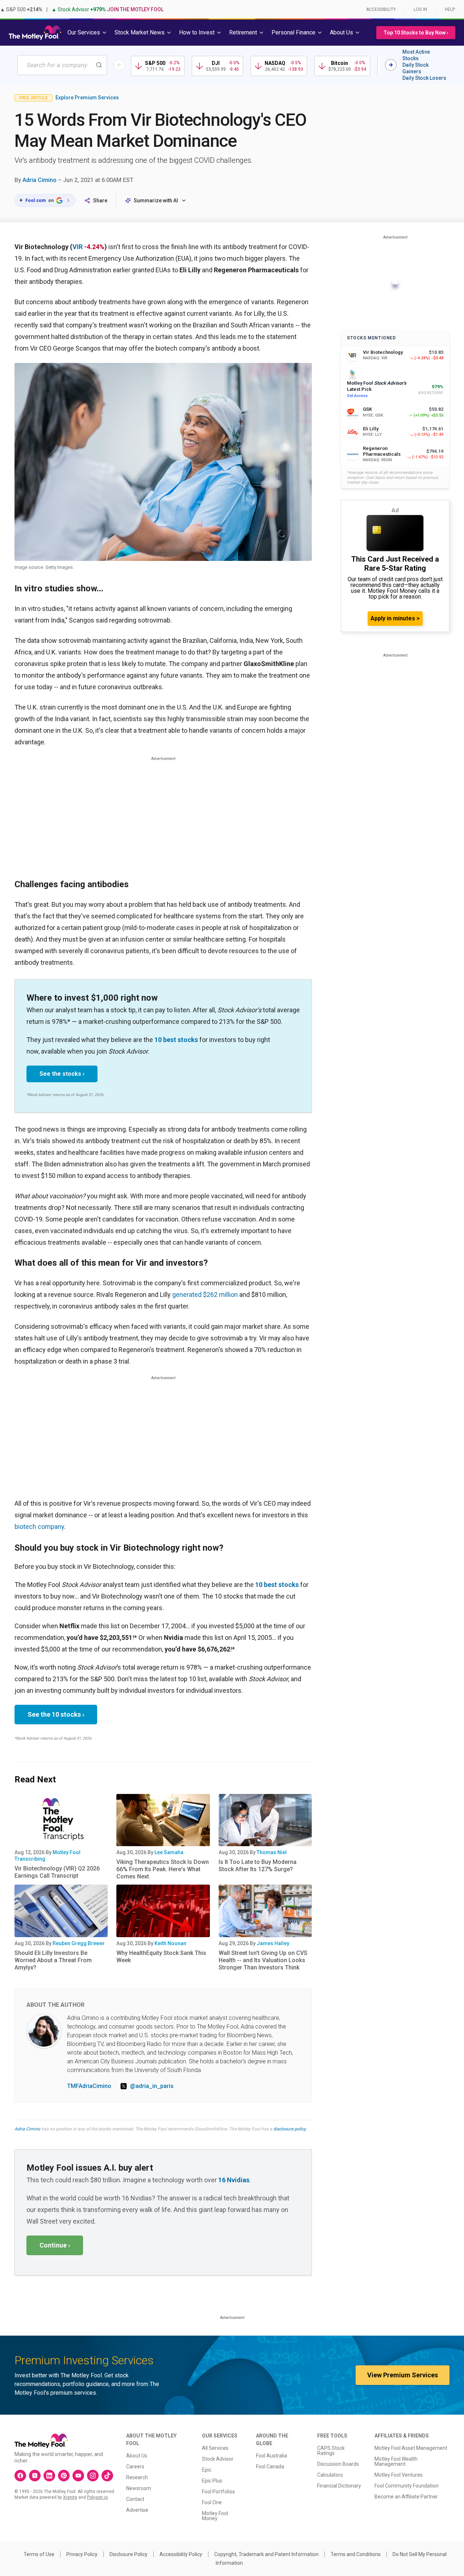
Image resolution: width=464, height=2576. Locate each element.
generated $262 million (205, 1295)
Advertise (137, 2510)
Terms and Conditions (356, 2554)
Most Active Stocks (416, 55)
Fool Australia (272, 2456)
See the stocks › (62, 1074)
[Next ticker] (391, 65)
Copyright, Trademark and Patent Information (266, 2554)
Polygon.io (97, 2497)
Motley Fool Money (215, 2516)
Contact (135, 2499)
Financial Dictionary (339, 2486)
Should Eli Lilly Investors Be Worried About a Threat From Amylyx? (53, 1960)
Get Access (357, 396)
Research (137, 2477)
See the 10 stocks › (56, 1714)
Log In (420, 9)
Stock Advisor (218, 2459)
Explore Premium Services (87, 98)
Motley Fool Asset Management (411, 2448)
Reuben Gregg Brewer (79, 1943)
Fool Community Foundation (407, 2486)
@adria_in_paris (152, 2086)
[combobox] (62, 65)
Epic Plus (212, 2481)
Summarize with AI (156, 200)
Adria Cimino (40, 180)
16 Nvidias (234, 2180)
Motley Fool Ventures (399, 2475)
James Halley (273, 1943)
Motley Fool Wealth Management (396, 2461)
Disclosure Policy (129, 2554)
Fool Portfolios (218, 2492)
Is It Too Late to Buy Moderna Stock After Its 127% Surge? (258, 1866)
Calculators (330, 2475)
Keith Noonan (170, 1943)
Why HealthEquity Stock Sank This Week (161, 1957)
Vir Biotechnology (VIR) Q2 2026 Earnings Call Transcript (57, 1872)
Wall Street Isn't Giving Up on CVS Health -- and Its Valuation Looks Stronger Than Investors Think (263, 1960)
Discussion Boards (338, 2464)
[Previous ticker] (119, 65)
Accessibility (381, 9)
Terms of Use (39, 2554)
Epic (207, 2470)
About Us (137, 2456)
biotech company (39, 1527)
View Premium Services (403, 2375)
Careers (135, 2467)
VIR (78, 247)
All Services (215, 2448)
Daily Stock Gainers (415, 68)
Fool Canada (270, 2467)
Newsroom (139, 2488)
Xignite (70, 2497)
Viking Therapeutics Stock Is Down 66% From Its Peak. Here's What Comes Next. (163, 1869)
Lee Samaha (169, 1852)
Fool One (212, 2502)
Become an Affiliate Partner (406, 2497)
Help (450, 9)
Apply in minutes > (395, 618)
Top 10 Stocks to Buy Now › (416, 33)
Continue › (55, 2245)
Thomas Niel (272, 1852)
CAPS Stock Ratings (331, 2451)
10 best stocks (176, 1040)
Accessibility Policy (181, 2554)
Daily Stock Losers (424, 78)
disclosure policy (289, 2129)
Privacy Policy (82, 2554)
